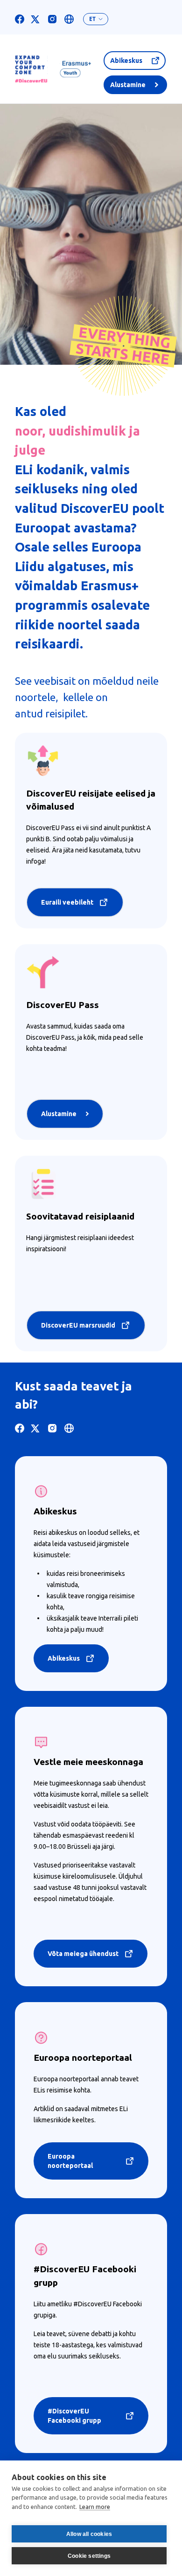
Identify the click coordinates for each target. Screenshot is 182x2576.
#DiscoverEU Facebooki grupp (74, 2416)
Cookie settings (89, 2556)
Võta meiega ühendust (83, 1954)
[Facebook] (20, 19)
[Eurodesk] (69, 19)
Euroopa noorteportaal (70, 2161)
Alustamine (128, 85)
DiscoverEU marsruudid (78, 1325)
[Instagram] (52, 19)
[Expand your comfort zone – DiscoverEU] (53, 69)
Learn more (95, 2507)
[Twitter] (35, 19)
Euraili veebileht (67, 902)
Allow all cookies (89, 2534)
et (92, 19)
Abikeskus (126, 61)
